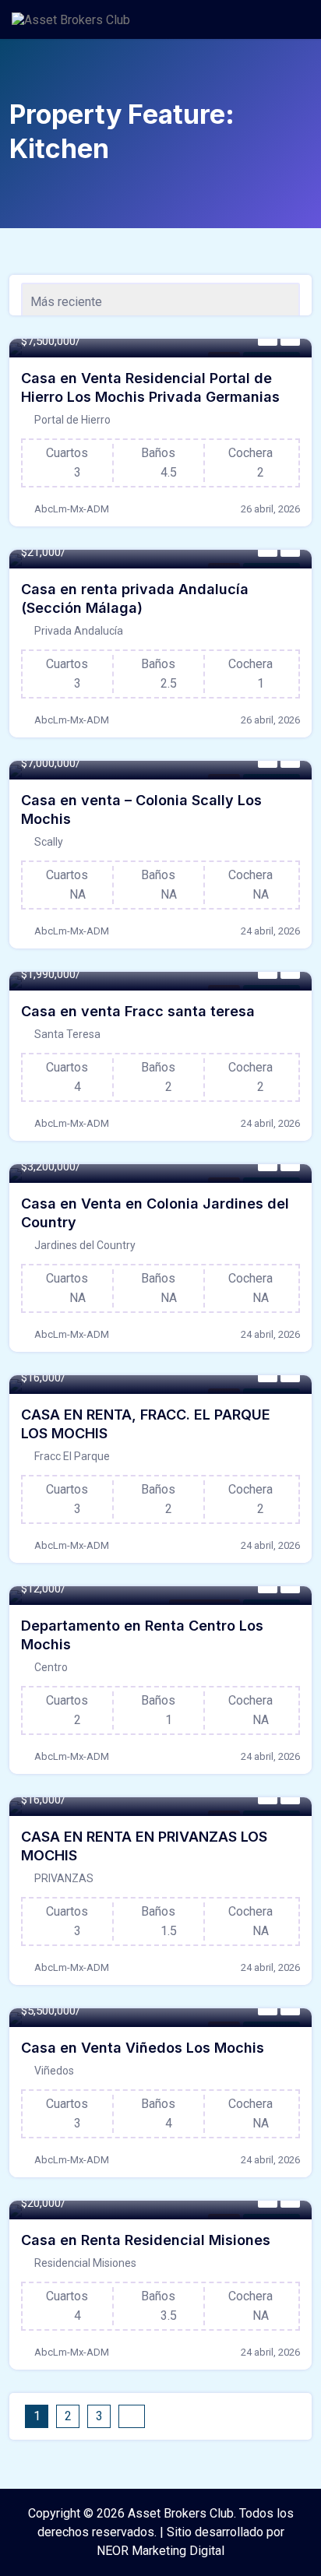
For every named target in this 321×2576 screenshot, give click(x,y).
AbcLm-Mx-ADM (72, 509)
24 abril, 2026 (270, 931)
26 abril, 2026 (270, 509)
